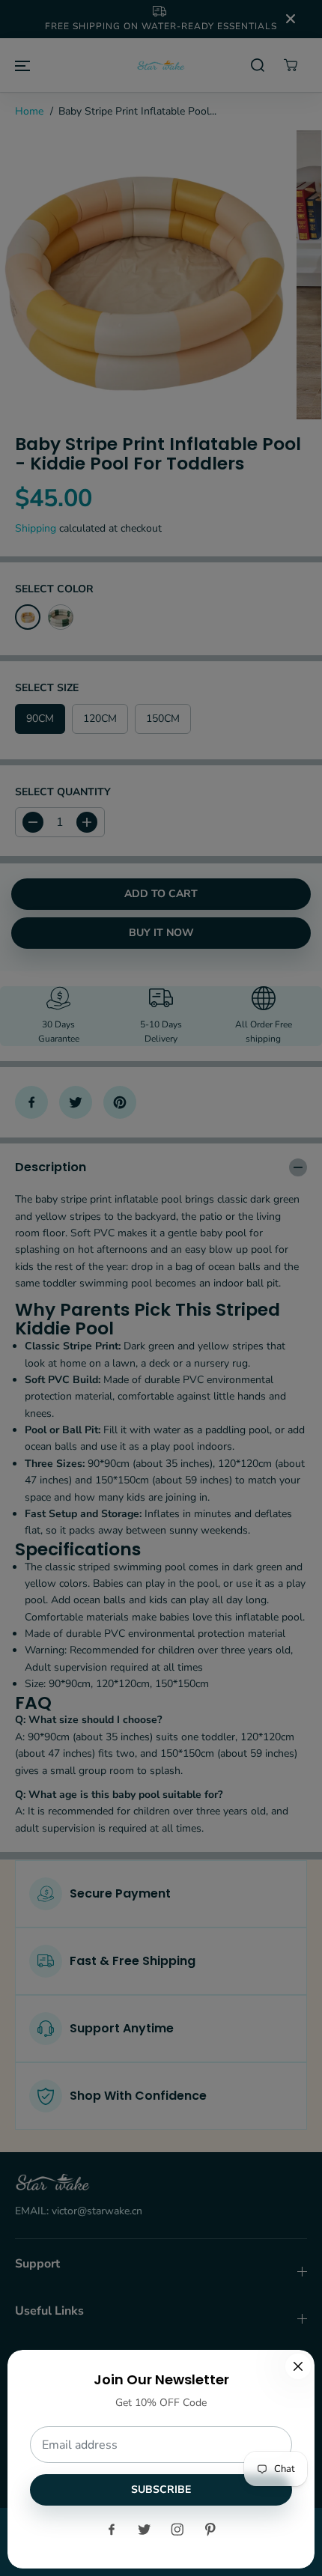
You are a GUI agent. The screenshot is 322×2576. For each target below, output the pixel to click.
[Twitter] (145, 2530)
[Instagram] (177, 2530)
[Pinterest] (210, 2530)
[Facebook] (112, 2530)
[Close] (298, 2366)
